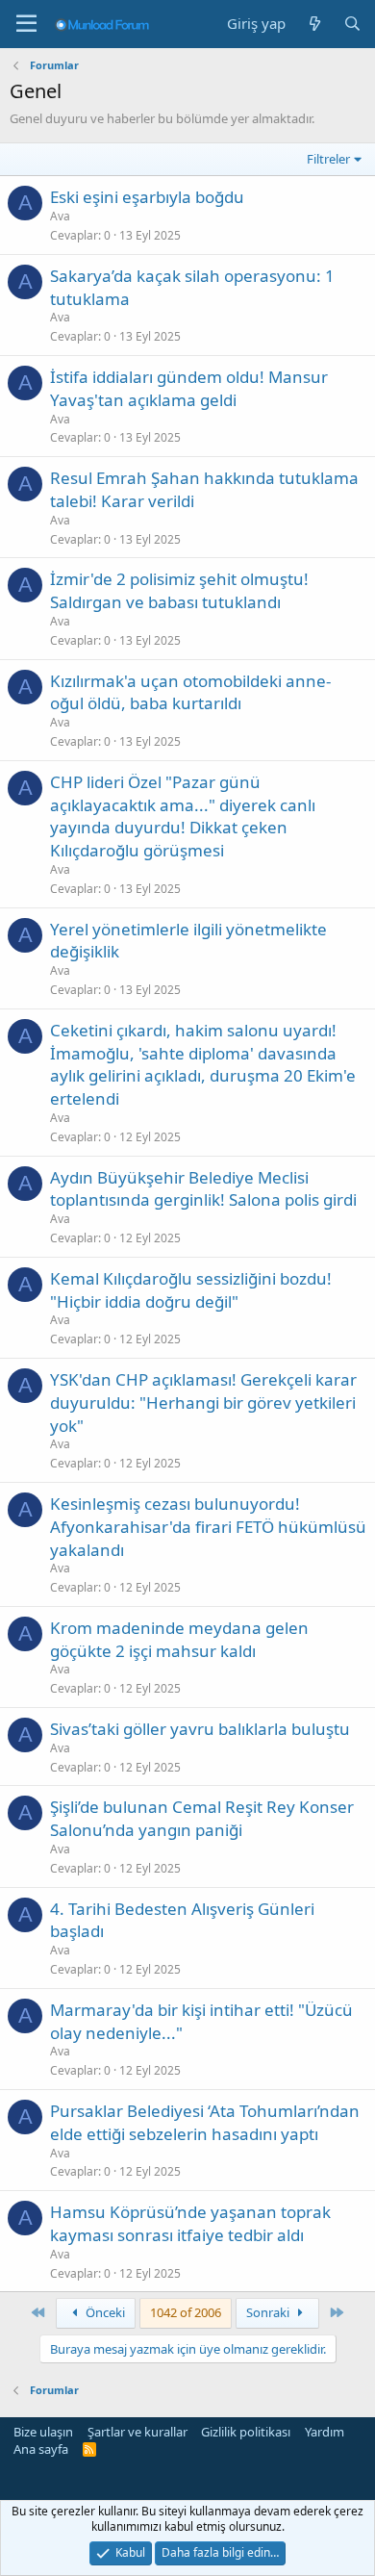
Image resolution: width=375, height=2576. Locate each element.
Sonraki (269, 2312)
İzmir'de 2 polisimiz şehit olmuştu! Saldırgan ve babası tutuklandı (179, 590)
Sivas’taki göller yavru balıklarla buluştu (200, 1729)
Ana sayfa (41, 2449)
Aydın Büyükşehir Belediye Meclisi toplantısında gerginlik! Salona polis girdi (203, 1189)
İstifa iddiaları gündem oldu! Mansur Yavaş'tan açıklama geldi (189, 388)
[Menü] (26, 24)
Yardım (325, 2432)
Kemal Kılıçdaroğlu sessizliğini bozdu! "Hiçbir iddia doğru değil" (191, 1290)
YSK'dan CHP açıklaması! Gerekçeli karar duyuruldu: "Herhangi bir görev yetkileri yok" (203, 1403)
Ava (60, 216)
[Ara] (352, 24)
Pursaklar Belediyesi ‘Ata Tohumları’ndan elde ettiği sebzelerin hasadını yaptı (205, 2122)
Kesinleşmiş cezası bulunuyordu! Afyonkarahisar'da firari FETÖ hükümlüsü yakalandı (208, 1527)
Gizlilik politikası (246, 2432)
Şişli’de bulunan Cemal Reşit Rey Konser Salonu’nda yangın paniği (202, 1818)
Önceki (104, 2312)
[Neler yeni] (314, 24)
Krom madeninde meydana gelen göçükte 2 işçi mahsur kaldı (179, 1639)
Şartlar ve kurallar (137, 2432)
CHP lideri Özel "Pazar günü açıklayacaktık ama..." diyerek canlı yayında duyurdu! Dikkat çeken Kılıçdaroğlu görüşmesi (183, 816)
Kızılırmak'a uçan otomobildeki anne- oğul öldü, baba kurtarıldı (190, 692)
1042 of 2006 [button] (186, 2312)
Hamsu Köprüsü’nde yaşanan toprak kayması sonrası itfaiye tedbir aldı (190, 2223)
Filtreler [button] (328, 159)
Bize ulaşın (43, 2432)
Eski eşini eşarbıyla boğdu (147, 197)
